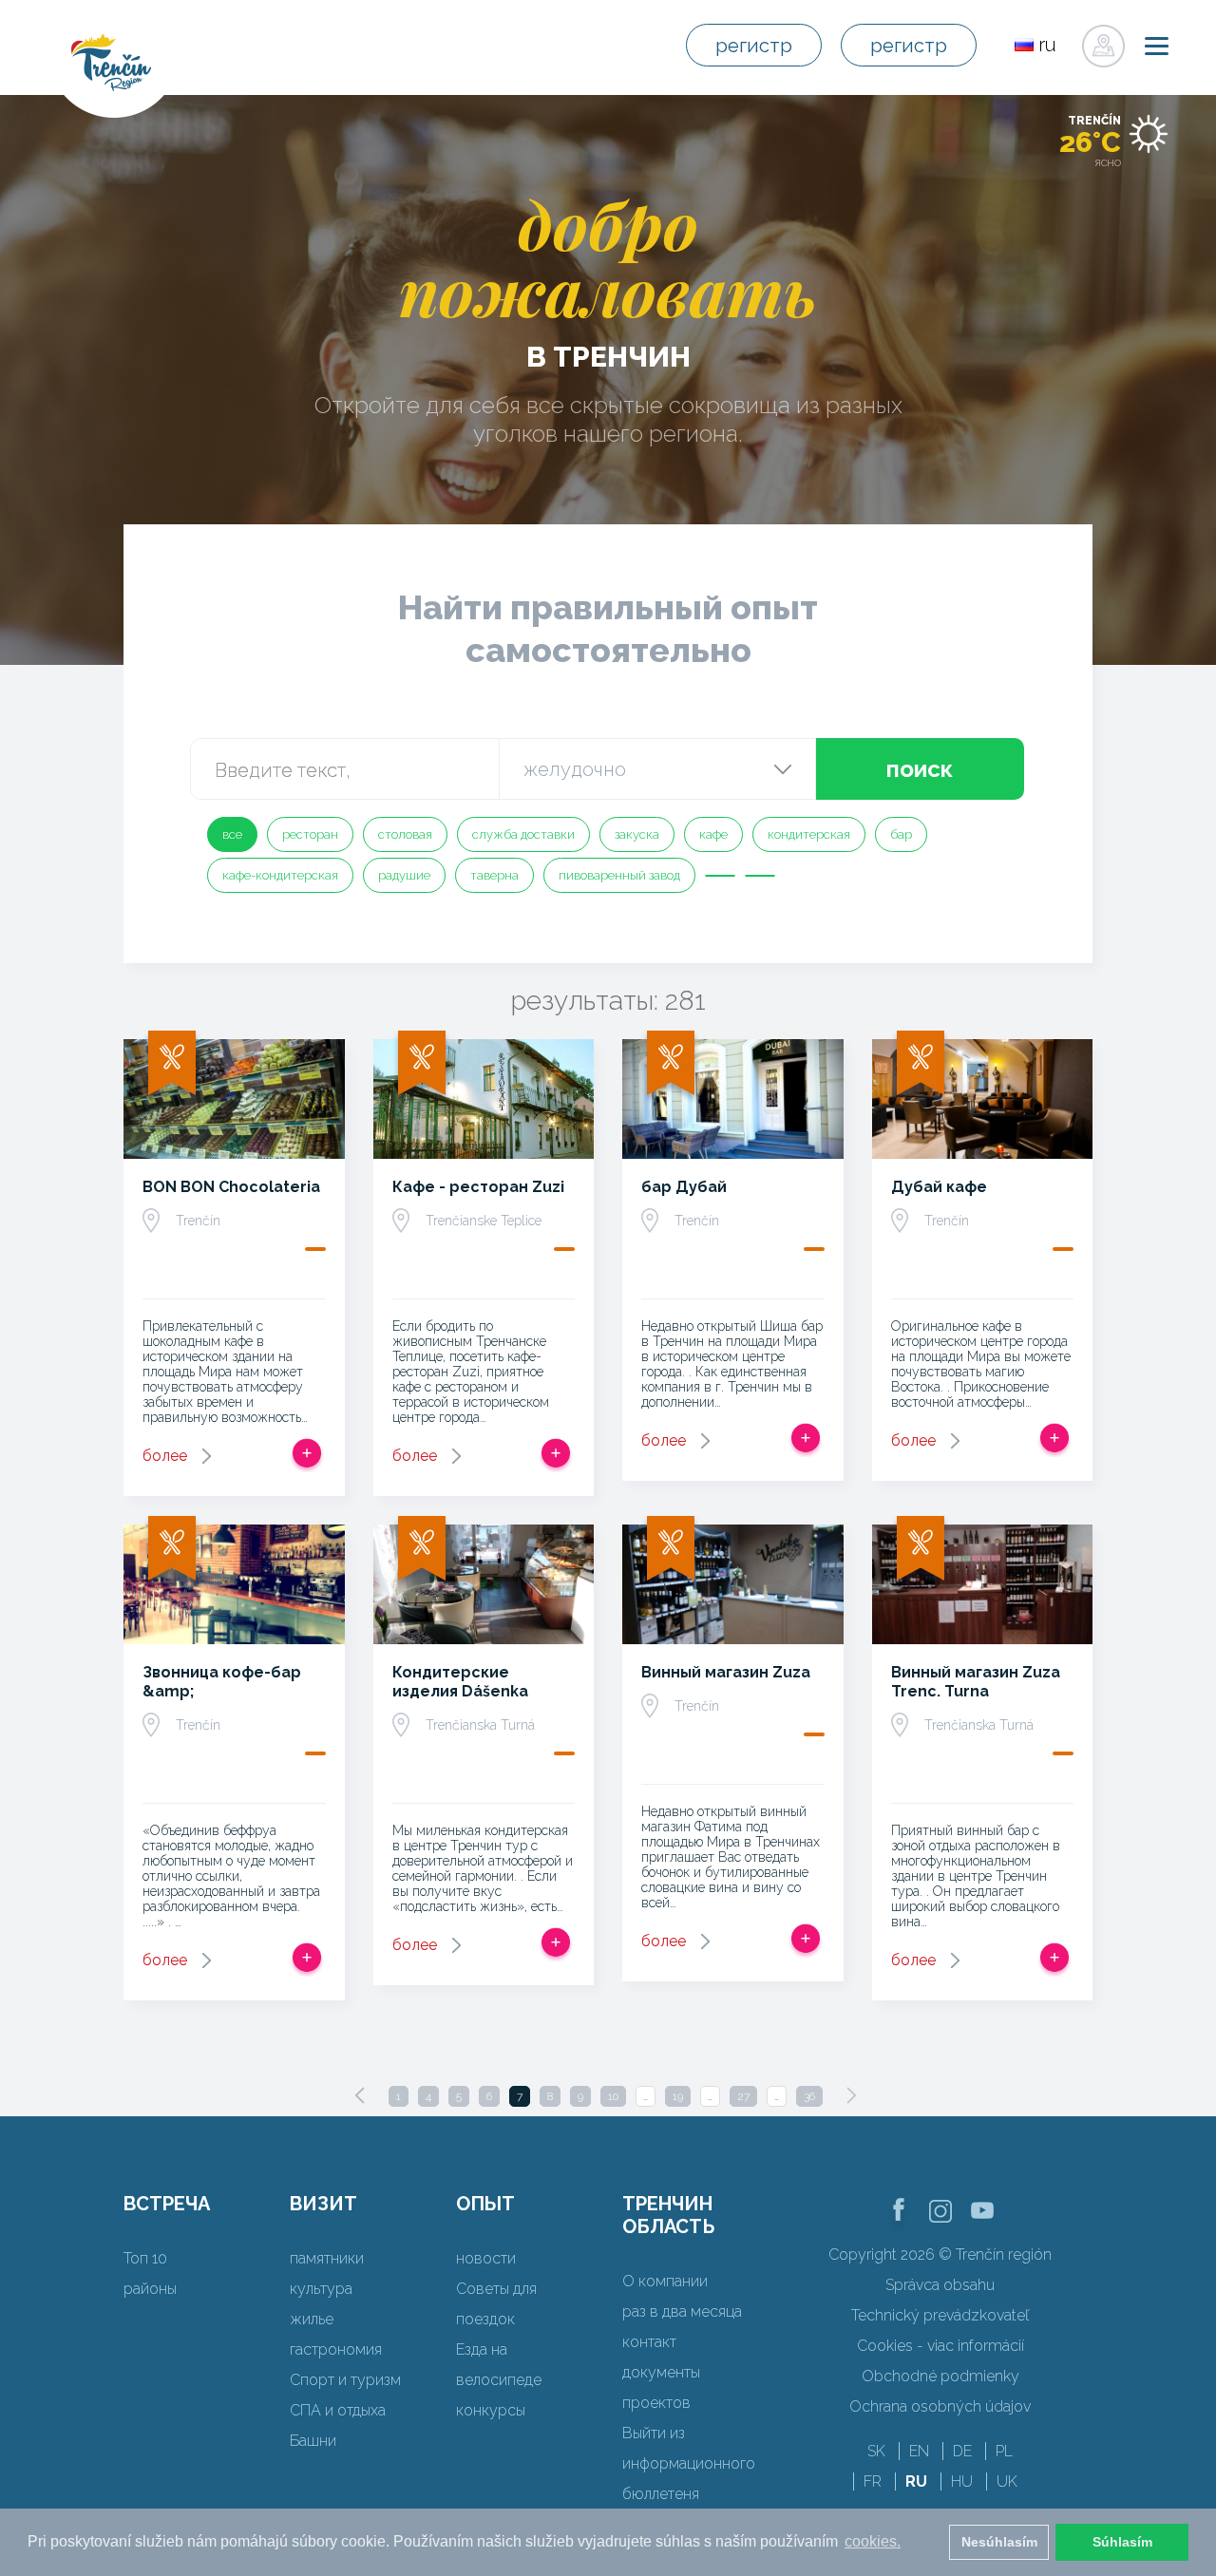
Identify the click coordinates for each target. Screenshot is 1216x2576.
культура (321, 2289)
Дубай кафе (939, 1187)
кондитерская (809, 834)
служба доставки (523, 834)
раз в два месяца (682, 2311)
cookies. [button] (873, 2541)
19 (678, 2096)
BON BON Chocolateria (231, 1187)
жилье (312, 2319)
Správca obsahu (940, 2285)
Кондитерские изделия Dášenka (460, 1682)
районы (150, 2289)
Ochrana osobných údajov (940, 2406)
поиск (920, 769)
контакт (649, 2342)
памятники (327, 2258)
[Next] (851, 2095)
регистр (754, 46)
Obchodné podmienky (940, 2376)
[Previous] (360, 2095)
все (232, 834)
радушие (404, 875)
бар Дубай (684, 1187)
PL (1004, 2451)
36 (809, 2096)
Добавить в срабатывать (307, 1453)
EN (919, 2451)
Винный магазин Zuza (726, 1672)
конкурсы (491, 2410)
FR (873, 2481)
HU (962, 2481)
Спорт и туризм (345, 2380)
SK (876, 2451)
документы (661, 2372)
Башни (313, 2441)
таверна (494, 875)
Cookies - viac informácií (940, 2346)
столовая (405, 834)
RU (916, 2481)
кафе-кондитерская (280, 875)
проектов (656, 2403)
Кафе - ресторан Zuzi (478, 1187)
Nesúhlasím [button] (999, 2542)
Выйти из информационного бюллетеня (689, 2463)
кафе (713, 834)
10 (613, 2096)
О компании (665, 2281)
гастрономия (336, 2349)
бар (901, 834)
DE (962, 2451)
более (165, 1456)
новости (486, 2258)
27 (743, 2096)
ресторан (310, 834)
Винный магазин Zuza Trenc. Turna (976, 1682)
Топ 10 (145, 2258)
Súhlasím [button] (1122, 2542)
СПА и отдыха (338, 2410)
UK (1007, 2481)
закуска (637, 834)
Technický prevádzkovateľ (940, 2315)
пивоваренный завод (619, 875)
